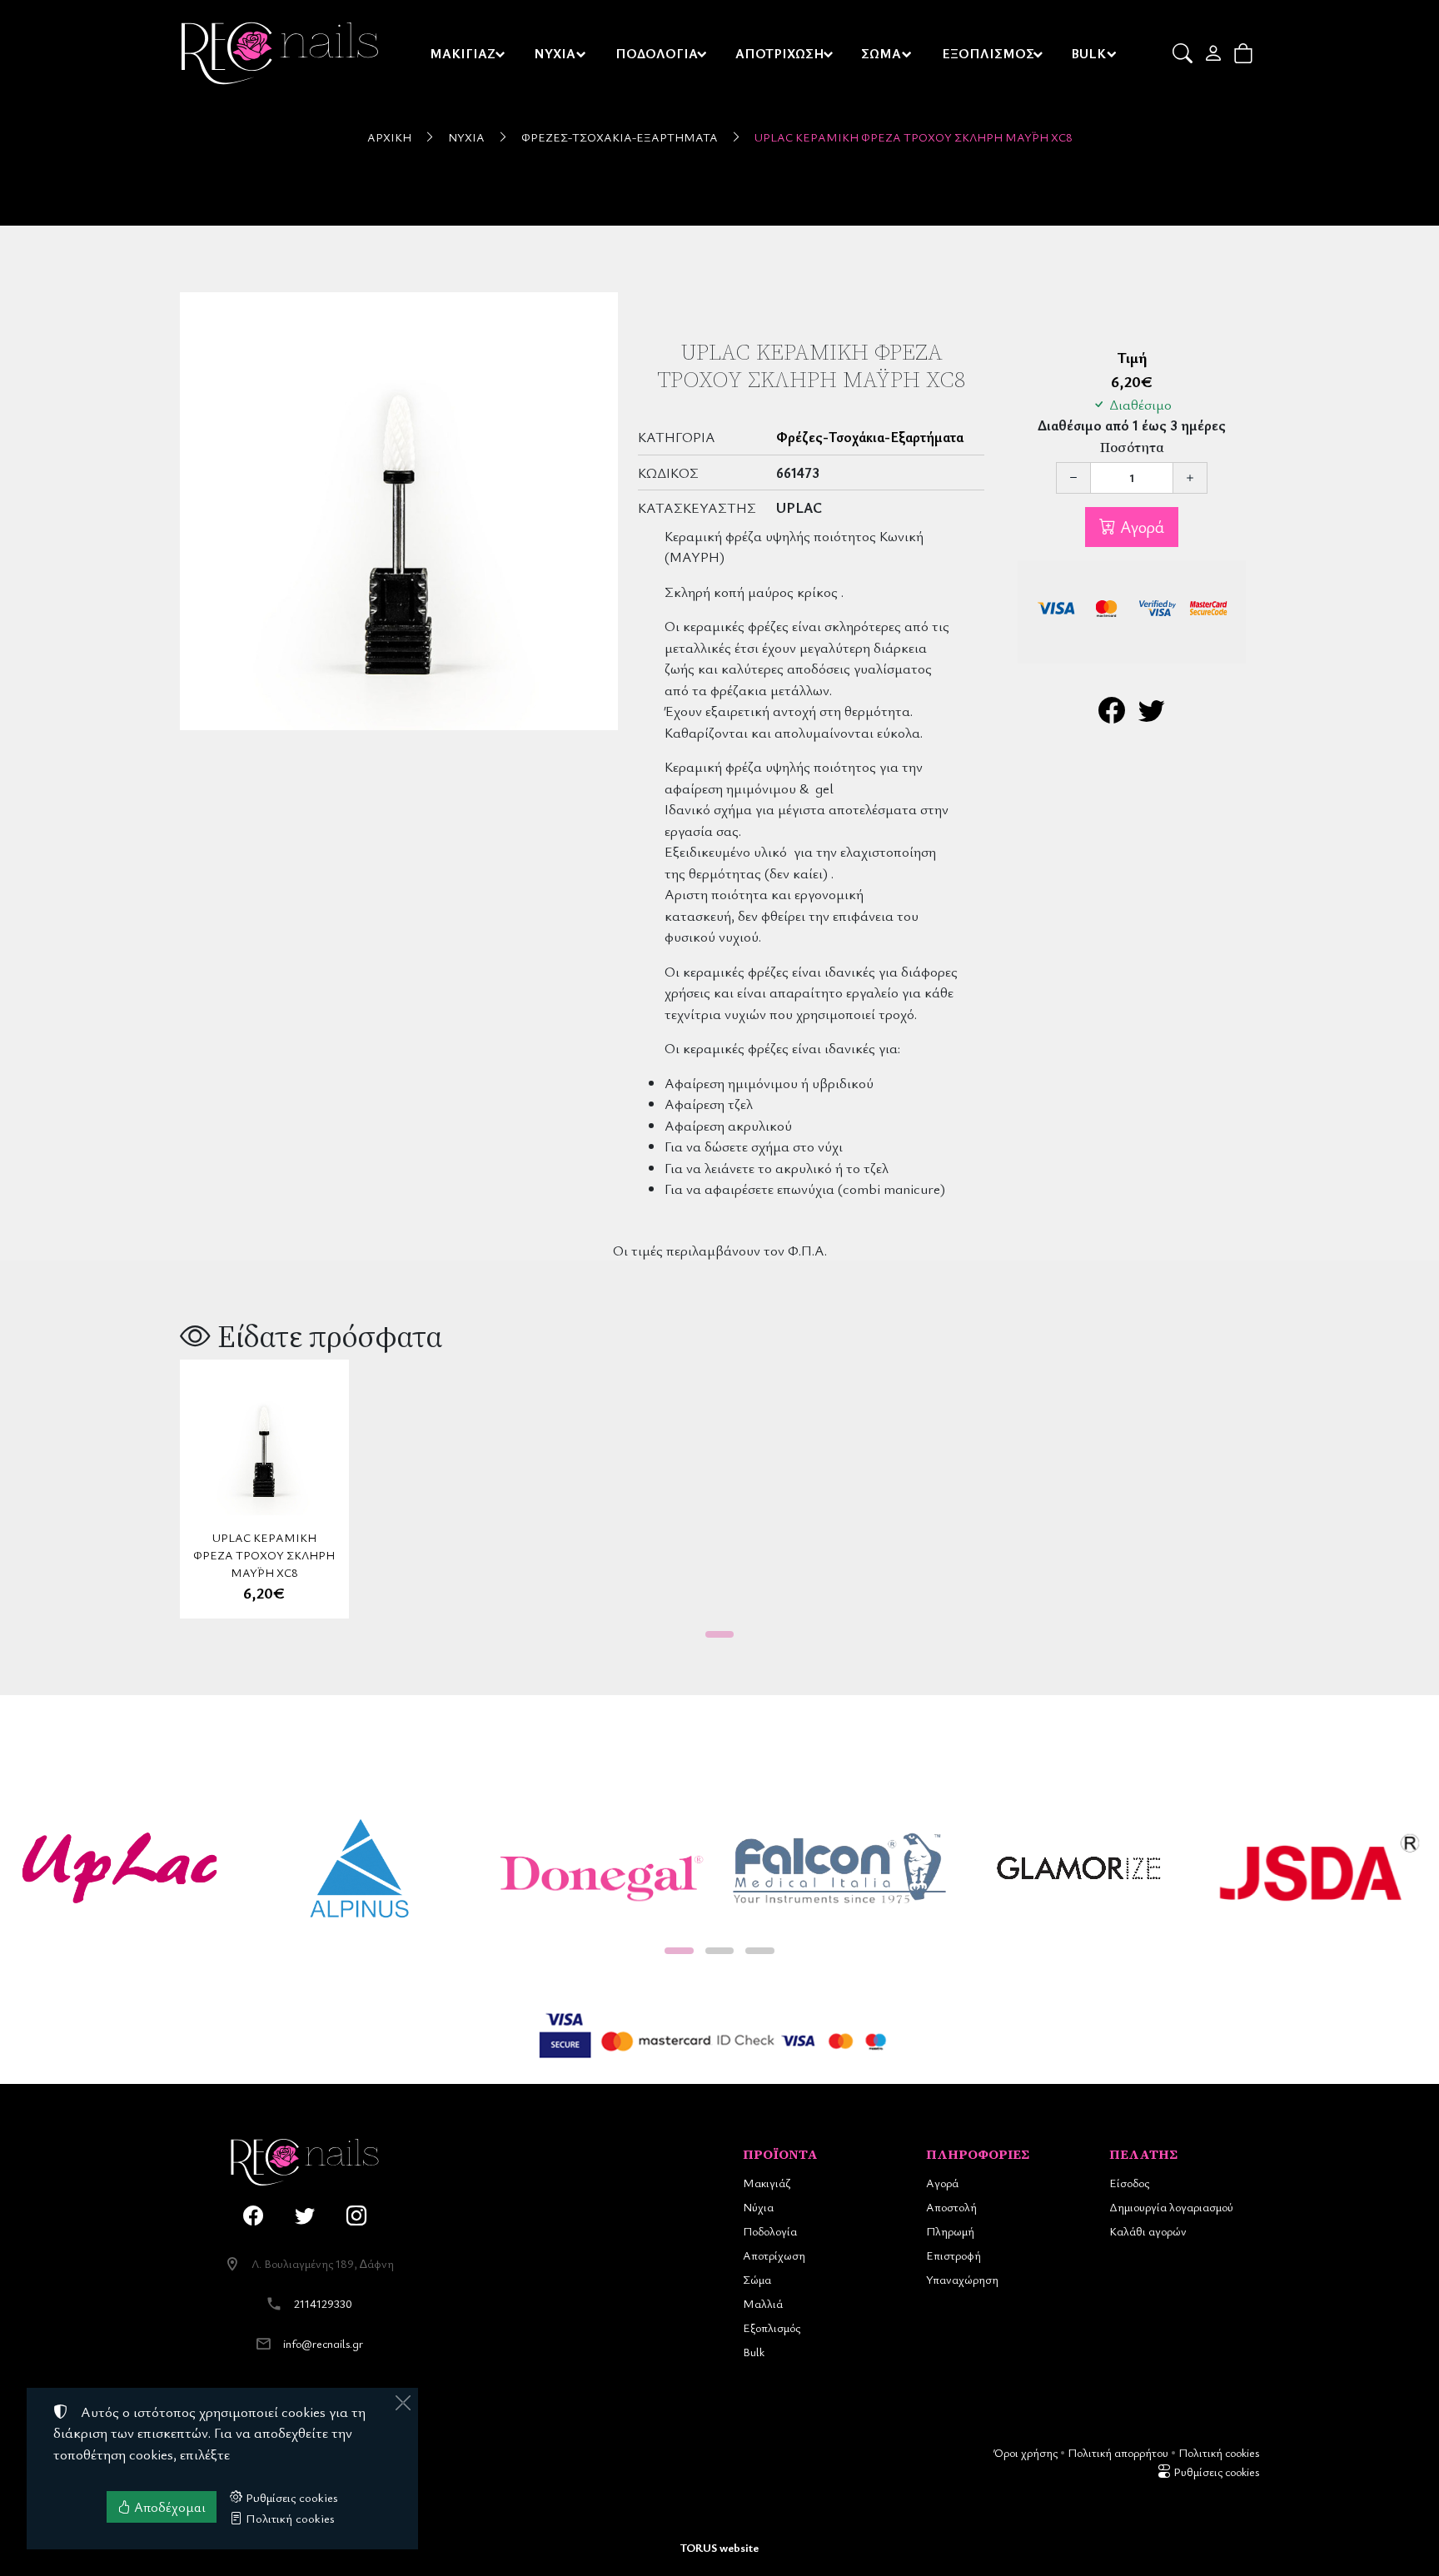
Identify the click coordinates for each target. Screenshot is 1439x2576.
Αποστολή (951, 2207)
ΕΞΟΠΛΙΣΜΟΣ (988, 53)
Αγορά (1140, 527)
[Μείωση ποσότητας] (1073, 478)
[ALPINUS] (360, 1868)
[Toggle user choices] (1215, 53)
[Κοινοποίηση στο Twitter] (1152, 715)
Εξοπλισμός (772, 2327)
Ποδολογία (770, 2231)
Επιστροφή (954, 2255)
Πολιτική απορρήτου (1118, 2452)
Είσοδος (1129, 2183)
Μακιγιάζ (767, 2183)
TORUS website (719, 2547)
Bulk (754, 2352)
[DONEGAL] (600, 1868)
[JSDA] (1319, 1868)
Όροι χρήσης (1026, 2452)
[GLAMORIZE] (1079, 1868)
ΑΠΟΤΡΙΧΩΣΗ (780, 53)
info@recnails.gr (323, 2343)
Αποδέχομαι (168, 2507)
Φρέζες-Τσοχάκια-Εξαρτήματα (620, 137)
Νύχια (466, 137)
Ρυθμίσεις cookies (1215, 2472)
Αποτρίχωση (774, 2255)
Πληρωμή (950, 2231)
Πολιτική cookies (1219, 2452)
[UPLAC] (120, 1868)
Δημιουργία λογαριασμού (1171, 2207)
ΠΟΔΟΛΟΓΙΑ (657, 53)
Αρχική (389, 137)
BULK (1088, 53)
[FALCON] (839, 1868)
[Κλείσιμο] (403, 2403)
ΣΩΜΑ (881, 53)
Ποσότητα (1132, 448)
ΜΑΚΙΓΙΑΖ (463, 53)
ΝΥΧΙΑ (555, 53)
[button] (1184, 53)
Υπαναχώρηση (962, 2279)
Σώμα (757, 2279)
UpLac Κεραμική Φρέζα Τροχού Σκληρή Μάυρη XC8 (914, 137)
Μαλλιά (763, 2303)
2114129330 (323, 2303)
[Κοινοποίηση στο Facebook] (1112, 715)
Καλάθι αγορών (1148, 2231)
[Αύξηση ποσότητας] (1190, 478)
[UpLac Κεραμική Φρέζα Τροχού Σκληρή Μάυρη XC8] (399, 511)
